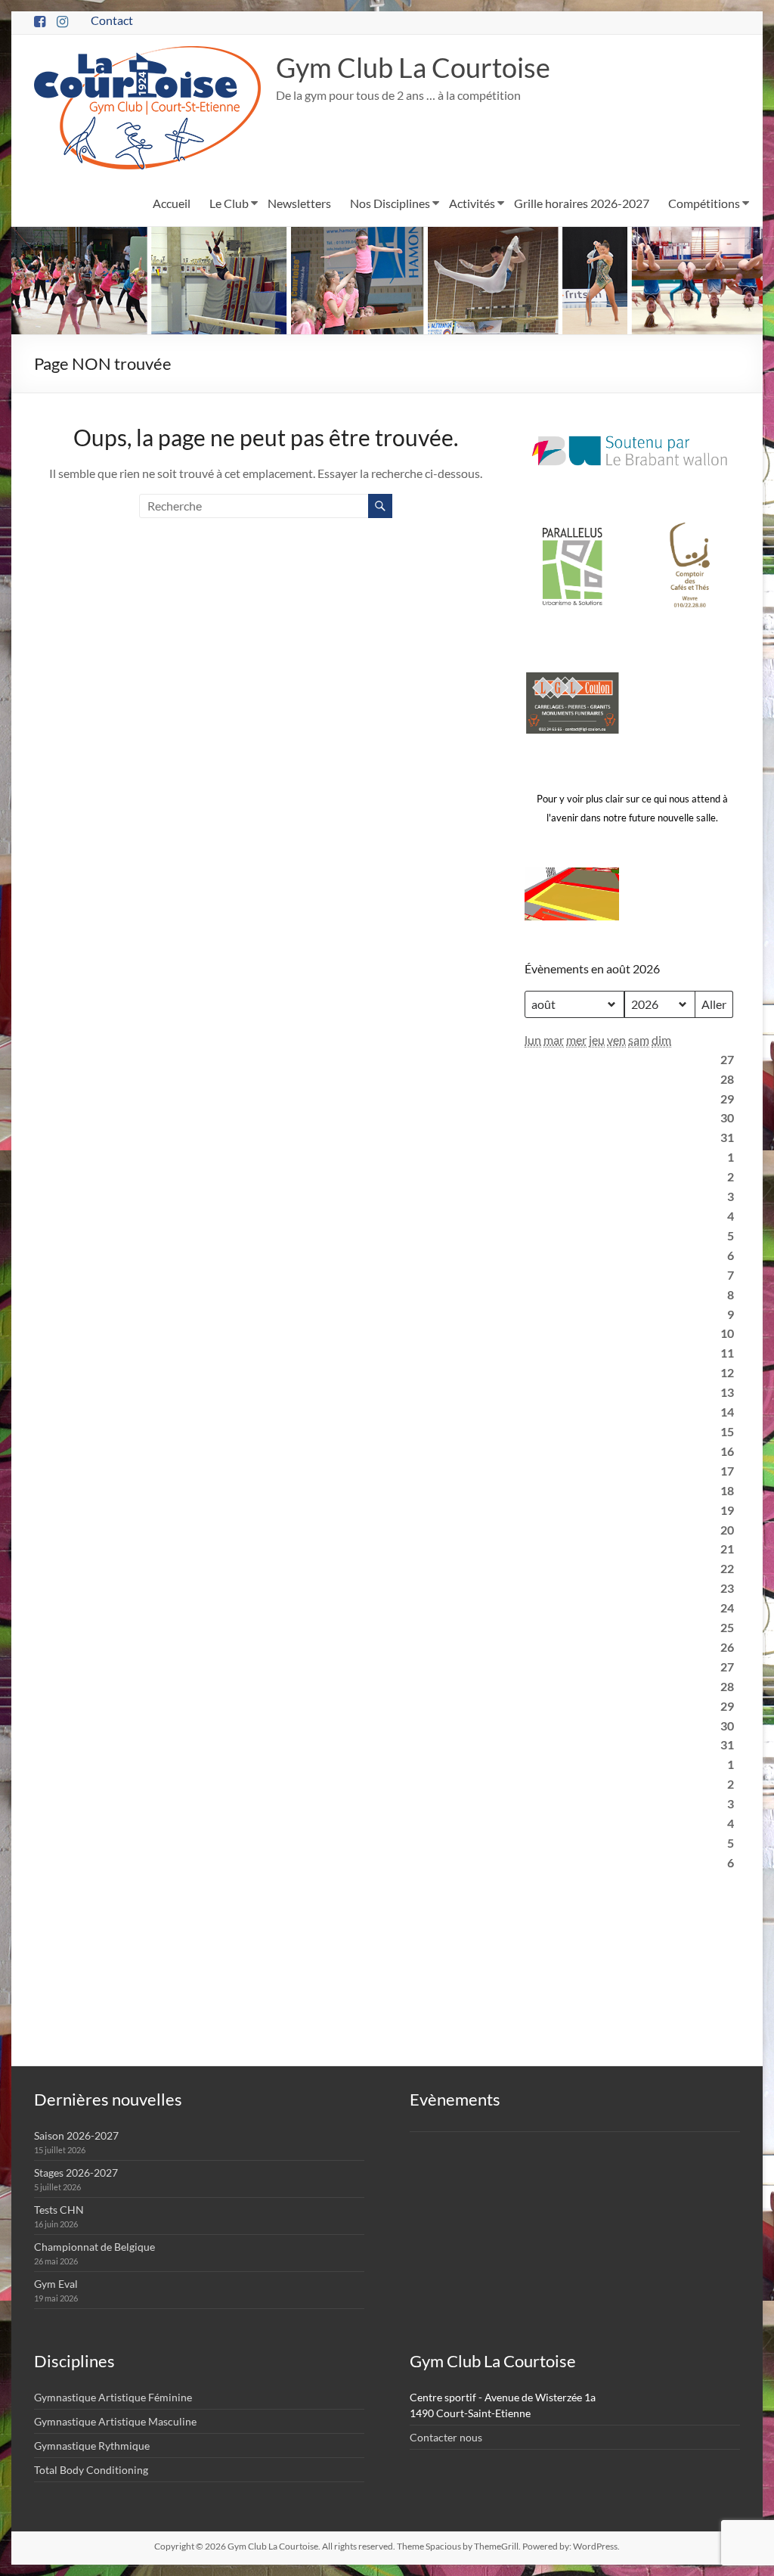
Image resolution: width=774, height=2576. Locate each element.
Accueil (172, 203)
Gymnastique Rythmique (92, 2446)
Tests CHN (59, 2210)
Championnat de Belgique (94, 2247)
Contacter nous (446, 2437)
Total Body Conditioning (91, 2470)
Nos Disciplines (390, 203)
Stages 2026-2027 (76, 2173)
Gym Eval (56, 2284)
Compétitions (704, 203)
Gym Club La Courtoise (413, 67)
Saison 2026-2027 (76, 2135)
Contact (112, 20)
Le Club (229, 203)
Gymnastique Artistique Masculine (115, 2421)
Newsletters (299, 203)
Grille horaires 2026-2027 (582, 203)
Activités (472, 203)
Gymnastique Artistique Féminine (113, 2397)
